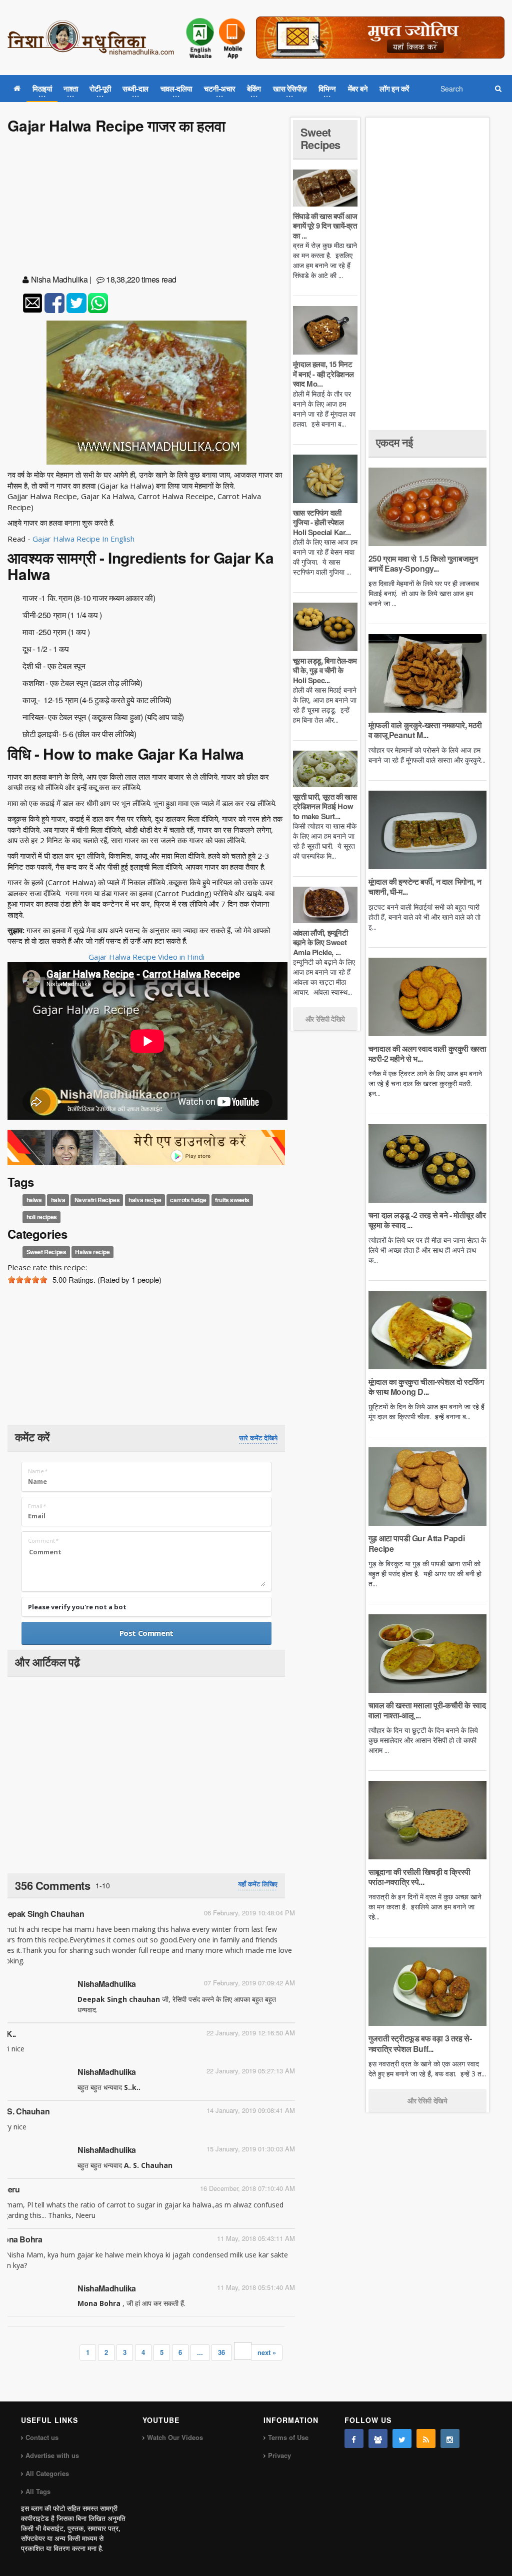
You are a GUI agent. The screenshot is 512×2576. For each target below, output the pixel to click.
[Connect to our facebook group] (378, 2438)
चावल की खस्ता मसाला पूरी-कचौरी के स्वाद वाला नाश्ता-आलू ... (427, 1710)
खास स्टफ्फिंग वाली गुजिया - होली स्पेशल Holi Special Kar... (322, 522)
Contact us (42, 2437)
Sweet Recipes (46, 1252)
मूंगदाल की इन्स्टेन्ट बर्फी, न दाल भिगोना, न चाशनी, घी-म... (425, 886)
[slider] (27, 1280)
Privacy (279, 2455)
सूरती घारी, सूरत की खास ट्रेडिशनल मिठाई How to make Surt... (325, 806)
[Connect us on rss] (426, 2438)
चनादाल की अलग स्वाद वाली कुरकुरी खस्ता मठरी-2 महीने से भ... (427, 1053)
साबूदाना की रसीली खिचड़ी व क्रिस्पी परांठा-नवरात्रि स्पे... (419, 1877)
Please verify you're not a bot (77, 1607)
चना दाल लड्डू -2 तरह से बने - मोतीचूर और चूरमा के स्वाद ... (427, 1220)
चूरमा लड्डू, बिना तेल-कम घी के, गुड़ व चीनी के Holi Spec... (325, 670)
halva (58, 1200)
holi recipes (42, 1217)
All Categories (47, 2473)
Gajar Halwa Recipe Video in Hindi (146, 957)
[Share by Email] (32, 303)
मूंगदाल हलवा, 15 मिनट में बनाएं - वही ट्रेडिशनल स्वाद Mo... (323, 374)
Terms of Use (288, 2437)
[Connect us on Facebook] (354, 2438)
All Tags (38, 2491)
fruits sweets (232, 1200)
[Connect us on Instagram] (450, 2438)
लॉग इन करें (394, 89)
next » (267, 2352)
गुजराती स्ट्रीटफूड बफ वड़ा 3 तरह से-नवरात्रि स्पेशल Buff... (420, 2043)
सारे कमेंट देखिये (258, 1438)
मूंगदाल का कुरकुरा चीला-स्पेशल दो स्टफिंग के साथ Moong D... (426, 1387)
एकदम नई (394, 442)
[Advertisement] (146, 206)
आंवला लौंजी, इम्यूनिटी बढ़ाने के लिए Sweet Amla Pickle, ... (320, 942)
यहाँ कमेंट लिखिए (258, 1884)
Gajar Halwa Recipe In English (83, 539)
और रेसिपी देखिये (325, 1019)
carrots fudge (188, 1200)
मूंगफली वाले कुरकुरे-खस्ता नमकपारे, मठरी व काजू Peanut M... (425, 730)
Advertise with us (52, 2455)
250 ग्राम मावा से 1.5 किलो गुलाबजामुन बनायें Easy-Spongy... (423, 563)
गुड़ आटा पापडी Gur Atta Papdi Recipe (416, 1543)
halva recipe (145, 1200)
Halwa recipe (92, 1252)
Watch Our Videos (175, 2437)
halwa (34, 1200)
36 (221, 2352)
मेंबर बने (358, 89)
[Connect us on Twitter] (402, 2438)
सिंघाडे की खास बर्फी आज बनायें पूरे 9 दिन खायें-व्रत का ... (325, 226)
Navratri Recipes (97, 1200)
